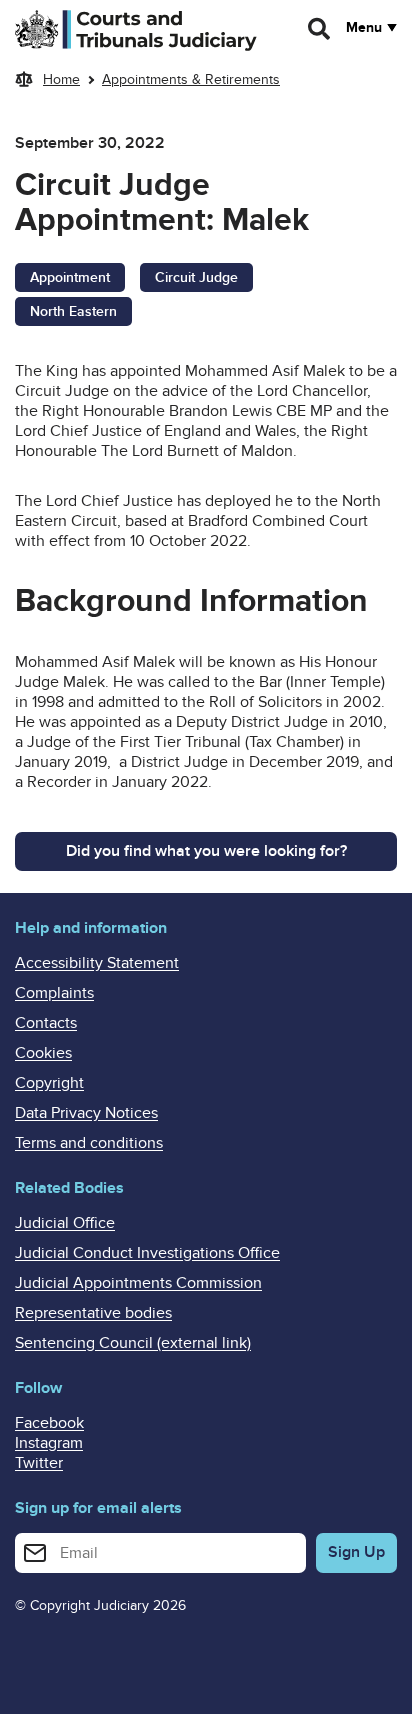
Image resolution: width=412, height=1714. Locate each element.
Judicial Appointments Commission (138, 1283)
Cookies (43, 1053)
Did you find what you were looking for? (206, 851)
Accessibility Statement (97, 963)
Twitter (39, 1463)
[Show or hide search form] (320, 29)
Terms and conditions (89, 1143)
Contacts (46, 1023)
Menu (364, 28)
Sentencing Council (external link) (133, 1343)
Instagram (49, 1443)
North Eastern (73, 311)
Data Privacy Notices (86, 1113)
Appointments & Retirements (191, 79)
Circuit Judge (196, 277)
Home (61, 79)
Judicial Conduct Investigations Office (147, 1253)
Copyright (49, 1083)
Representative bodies (93, 1313)
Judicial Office (65, 1223)
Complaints (54, 993)
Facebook (49, 1423)
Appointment (70, 277)
